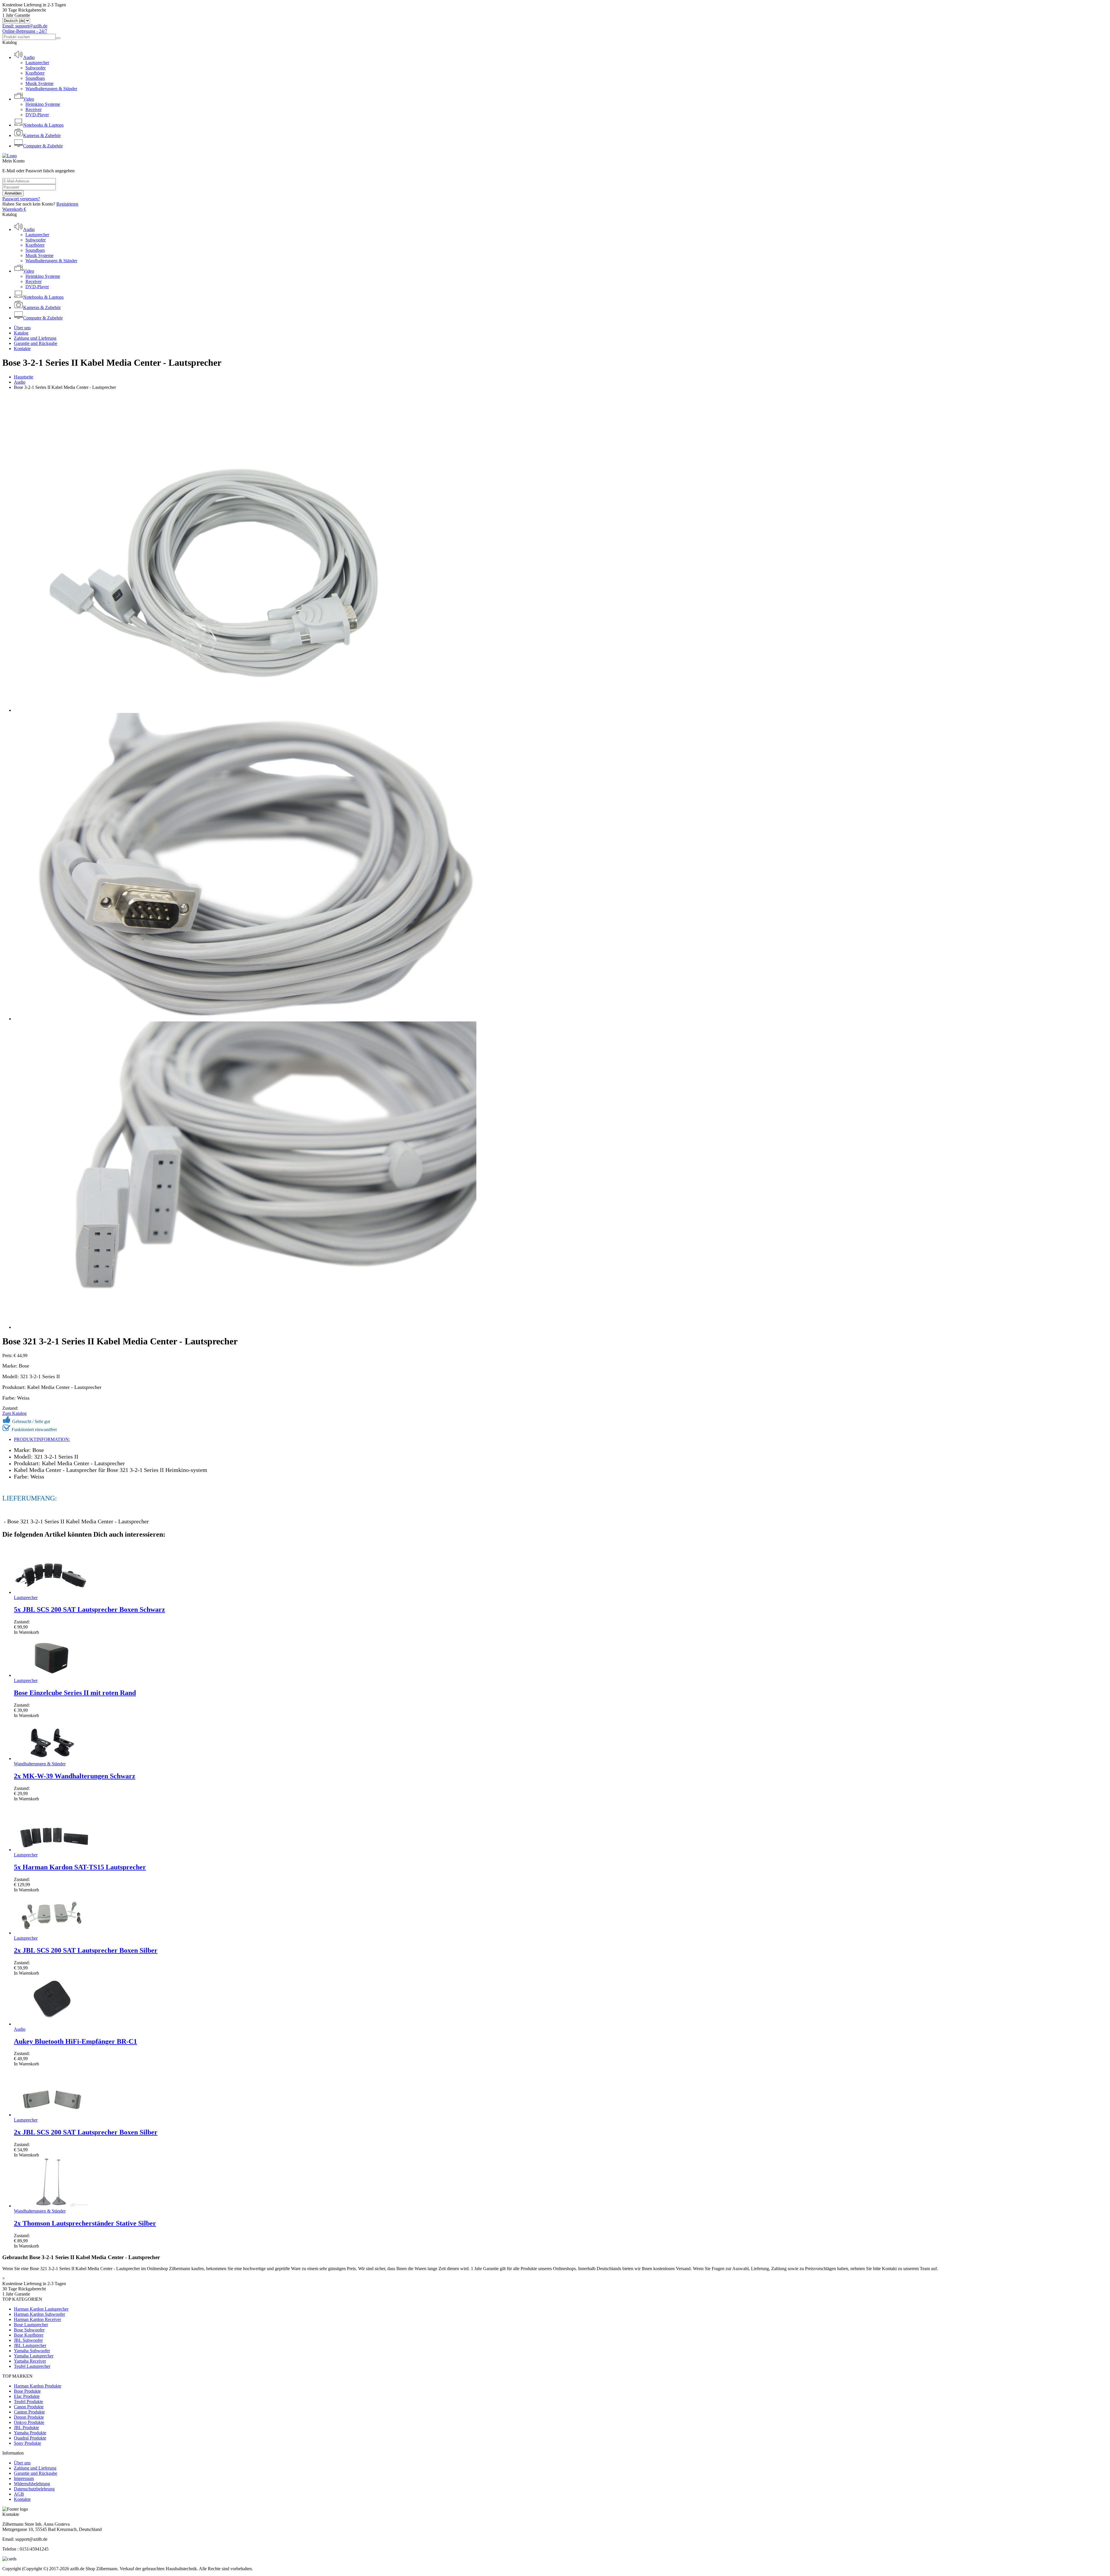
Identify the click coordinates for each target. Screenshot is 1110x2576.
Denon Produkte (29, 2417)
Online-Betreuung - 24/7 (25, 31)
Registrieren (67, 204)
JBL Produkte (26, 2428)
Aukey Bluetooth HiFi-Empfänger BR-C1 (75, 2041)
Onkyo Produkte (29, 2422)
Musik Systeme (39, 83)
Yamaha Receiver (30, 2361)
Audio (20, 382)
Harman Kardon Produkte (38, 2386)
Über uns (22, 328)
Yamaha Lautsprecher (34, 2356)
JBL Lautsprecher (30, 2345)
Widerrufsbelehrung (32, 2484)
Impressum (24, 2478)
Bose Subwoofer (29, 2330)
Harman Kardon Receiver (37, 2319)
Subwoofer (36, 68)
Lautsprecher (37, 63)
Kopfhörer (35, 73)
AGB (19, 2494)
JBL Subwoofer (28, 2340)
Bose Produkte (27, 2391)
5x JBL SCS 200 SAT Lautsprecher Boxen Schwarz (89, 1609)
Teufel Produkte (28, 2402)
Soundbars (35, 78)
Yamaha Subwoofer (32, 2351)
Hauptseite (24, 377)
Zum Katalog (14, 1413)
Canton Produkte (29, 2412)
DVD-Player (37, 115)
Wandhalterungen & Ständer (51, 89)
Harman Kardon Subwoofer (39, 2314)
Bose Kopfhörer (29, 2335)
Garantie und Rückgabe (36, 343)
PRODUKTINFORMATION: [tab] (42, 1439)
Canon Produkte (29, 2407)
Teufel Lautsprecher (32, 2366)
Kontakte (22, 349)
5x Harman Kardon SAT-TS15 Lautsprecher (80, 1867)
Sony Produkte (27, 2443)
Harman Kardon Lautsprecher (41, 2309)
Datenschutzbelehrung (34, 2489)
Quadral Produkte (30, 2438)
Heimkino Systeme (43, 104)
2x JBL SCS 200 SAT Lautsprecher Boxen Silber (86, 1950)
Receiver (34, 109)
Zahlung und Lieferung (35, 338)
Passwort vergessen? (21, 199)
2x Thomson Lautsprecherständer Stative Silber (85, 2223)
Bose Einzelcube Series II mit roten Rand (75, 1693)
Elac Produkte (27, 2396)
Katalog (21, 333)
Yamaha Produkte (30, 2433)
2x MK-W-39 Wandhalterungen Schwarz (75, 1776)
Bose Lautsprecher (31, 2325)
